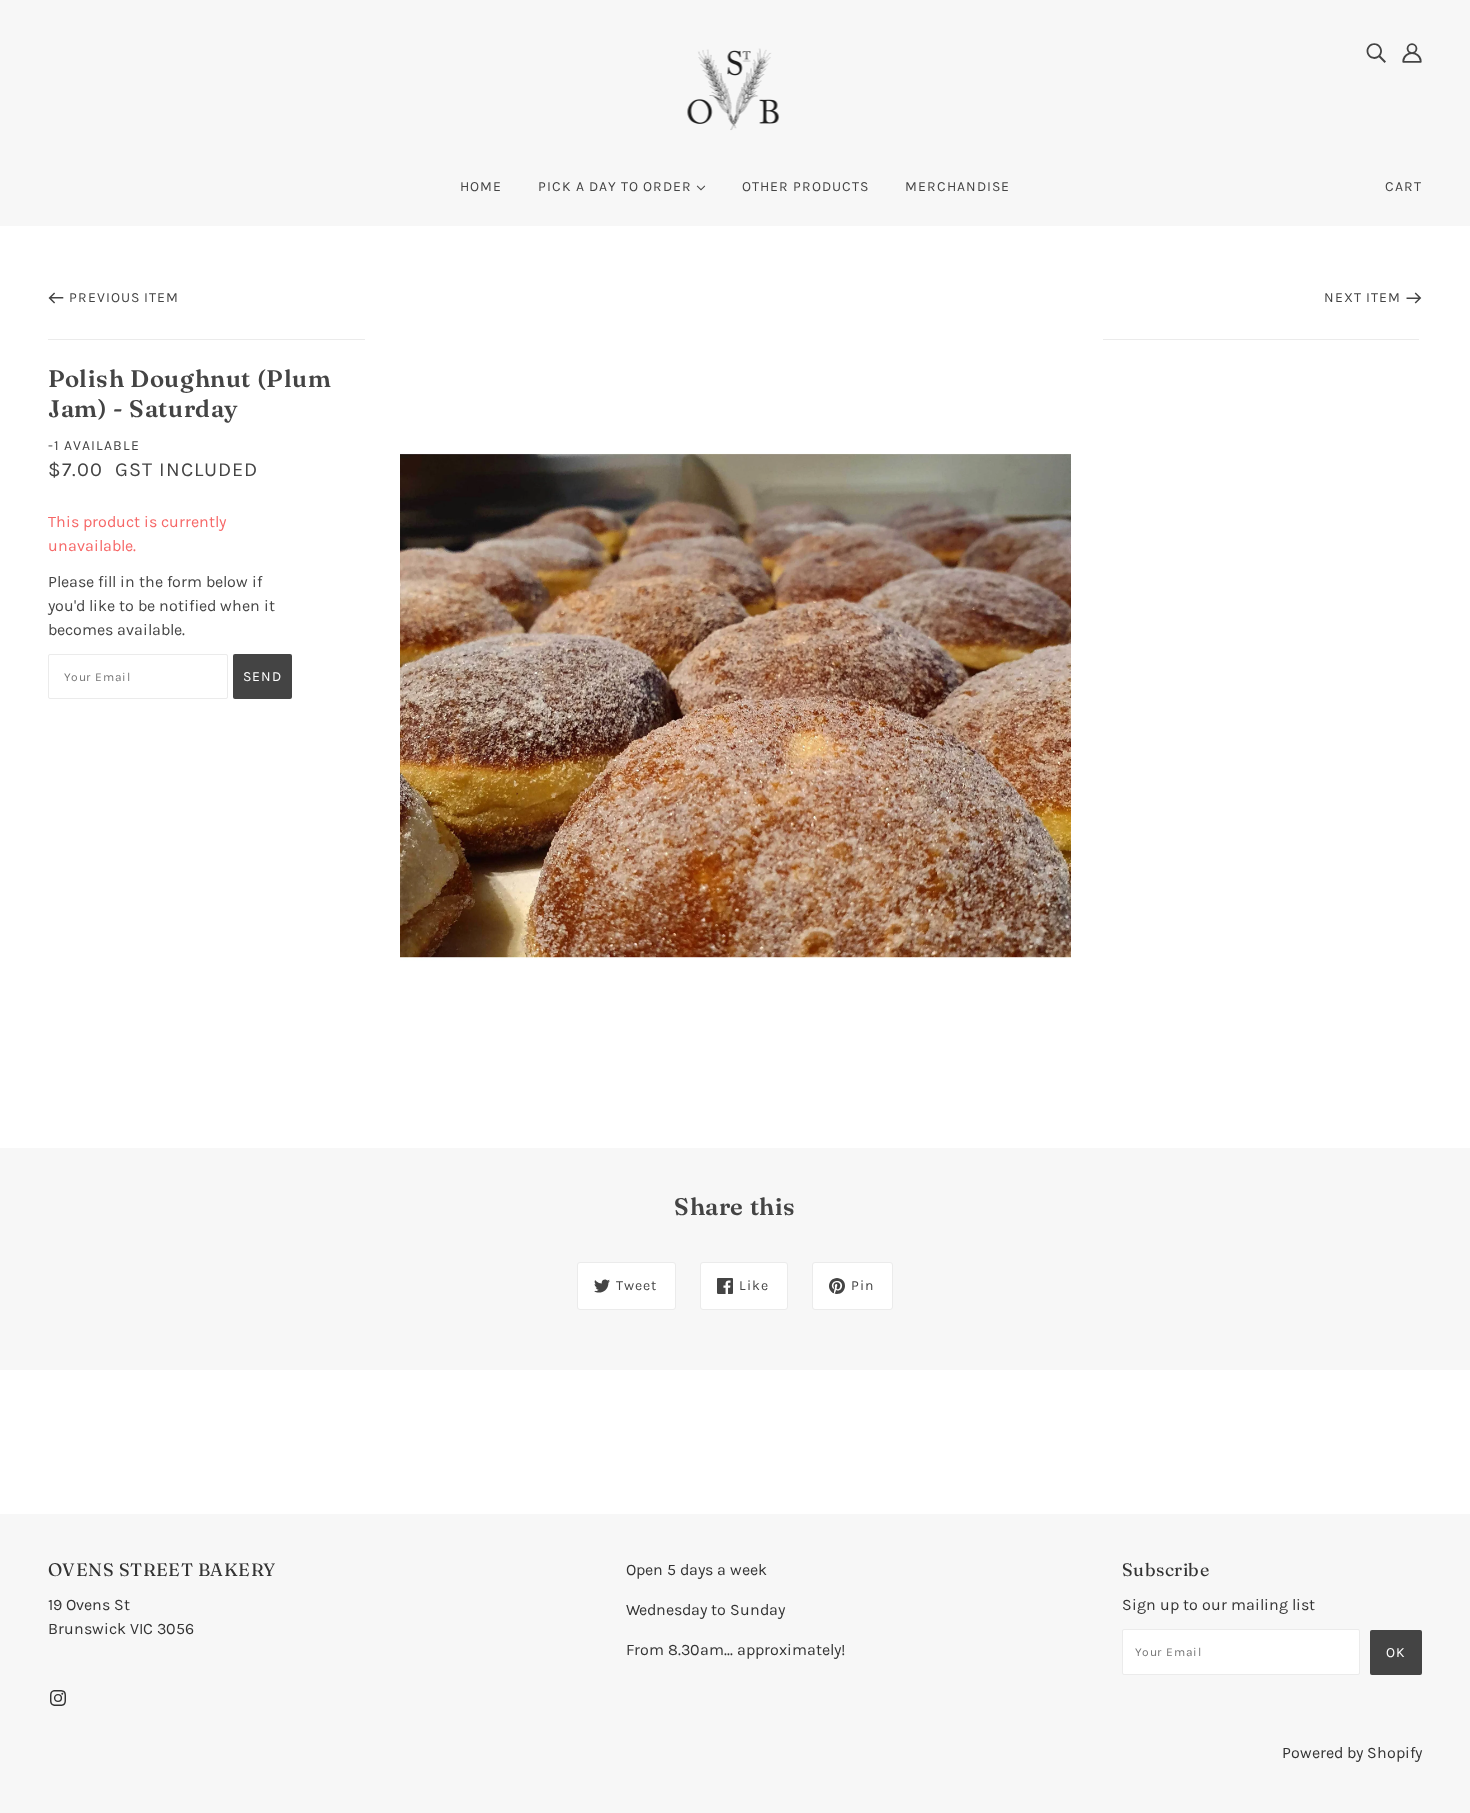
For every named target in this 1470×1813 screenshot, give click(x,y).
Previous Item (124, 297)
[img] (1376, 52)
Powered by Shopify (1352, 1752)
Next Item (1362, 297)
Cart (1403, 186)
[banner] (735, 88)
